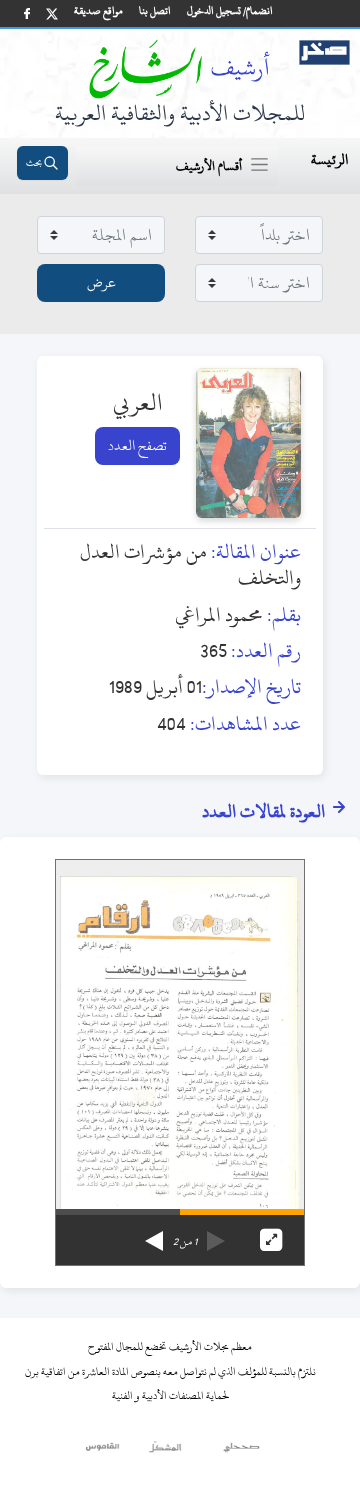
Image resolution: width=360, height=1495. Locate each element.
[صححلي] (241, 1452)
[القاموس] (103, 1452)
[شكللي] (165, 1452)
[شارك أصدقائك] (27, 13)
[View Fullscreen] (271, 1240)
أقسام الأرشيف (209, 166)
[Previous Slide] (216, 1234)
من (185, 1242)
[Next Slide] (154, 1234)
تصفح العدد (137, 445)
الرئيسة (329, 159)
